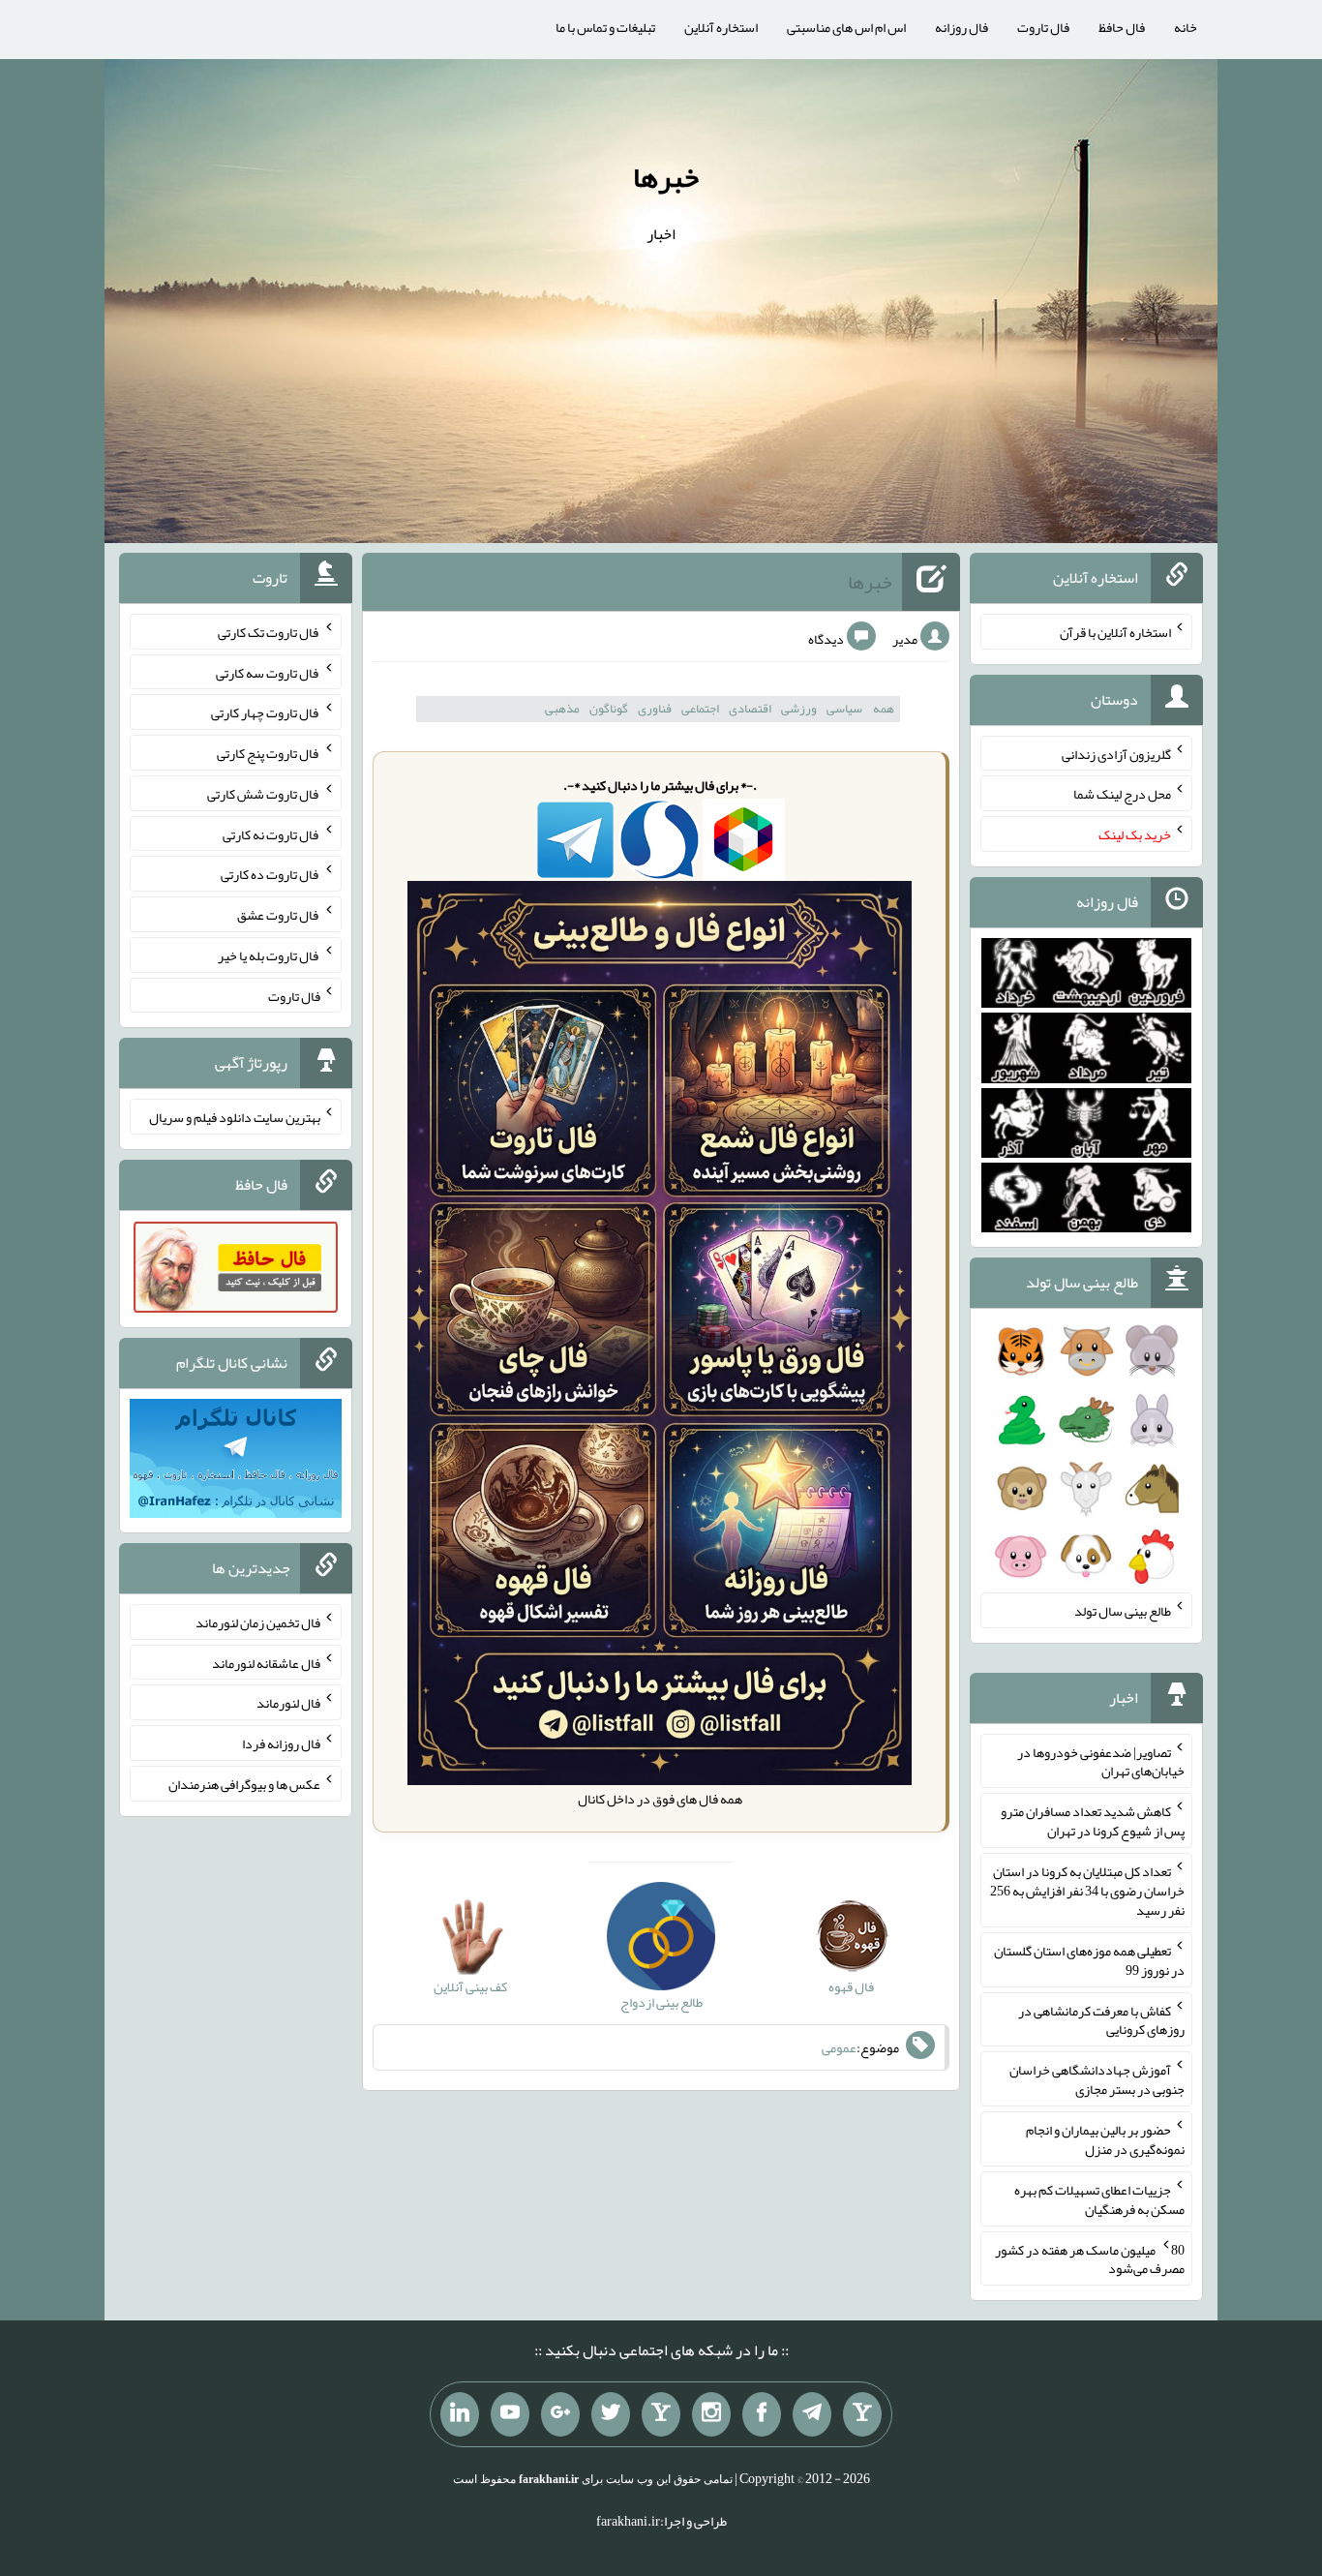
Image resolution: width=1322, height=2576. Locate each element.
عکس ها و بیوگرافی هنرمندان (244, 1784)
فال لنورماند (288, 1703)
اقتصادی (750, 709)
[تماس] (661, 2414)
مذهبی (562, 709)
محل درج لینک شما (1122, 794)
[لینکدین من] (460, 2414)
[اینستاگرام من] (711, 2414)
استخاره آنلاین (721, 27)
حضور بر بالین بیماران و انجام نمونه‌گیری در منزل (1105, 2139)
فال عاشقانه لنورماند (266, 1662)
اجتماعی (700, 709)
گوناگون (609, 709)
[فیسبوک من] (762, 2414)
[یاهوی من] (862, 2414)
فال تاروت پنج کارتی (269, 753)
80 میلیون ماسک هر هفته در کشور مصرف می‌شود (1090, 2258)
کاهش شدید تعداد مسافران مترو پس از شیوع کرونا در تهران (1093, 1821)
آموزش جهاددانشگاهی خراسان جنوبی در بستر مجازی (1097, 2079)
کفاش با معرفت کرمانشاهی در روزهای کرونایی (1101, 2019)
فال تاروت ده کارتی (270, 874)
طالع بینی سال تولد (1123, 1611)
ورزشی (799, 709)
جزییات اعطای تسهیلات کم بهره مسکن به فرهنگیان (1099, 2199)
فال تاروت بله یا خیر (269, 955)
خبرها (666, 177)
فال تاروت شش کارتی (264, 794)
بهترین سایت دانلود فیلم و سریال (235, 1117)
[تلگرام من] (812, 2414)
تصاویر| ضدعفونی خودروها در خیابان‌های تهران (1101, 1761)
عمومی (839, 2047)
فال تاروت (1043, 27)
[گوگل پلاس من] (560, 2414)
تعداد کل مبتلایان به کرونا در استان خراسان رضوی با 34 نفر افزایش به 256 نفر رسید (1087, 1891)
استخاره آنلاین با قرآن (1115, 632)
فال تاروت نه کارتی (271, 833)
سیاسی (844, 709)
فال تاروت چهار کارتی (266, 712)
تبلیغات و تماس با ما (605, 27)
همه (884, 709)
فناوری (655, 709)
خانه (1186, 27)
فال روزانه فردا (281, 1743)
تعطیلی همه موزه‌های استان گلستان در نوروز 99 (1089, 1960)
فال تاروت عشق (279, 915)
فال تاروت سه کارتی (268, 672)
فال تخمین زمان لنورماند (258, 1622)
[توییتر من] (611, 2414)
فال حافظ (1122, 27)
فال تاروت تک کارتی (269, 632)
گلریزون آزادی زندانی (1116, 753)
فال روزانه (961, 27)
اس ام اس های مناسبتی (846, 27)
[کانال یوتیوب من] (510, 2414)
